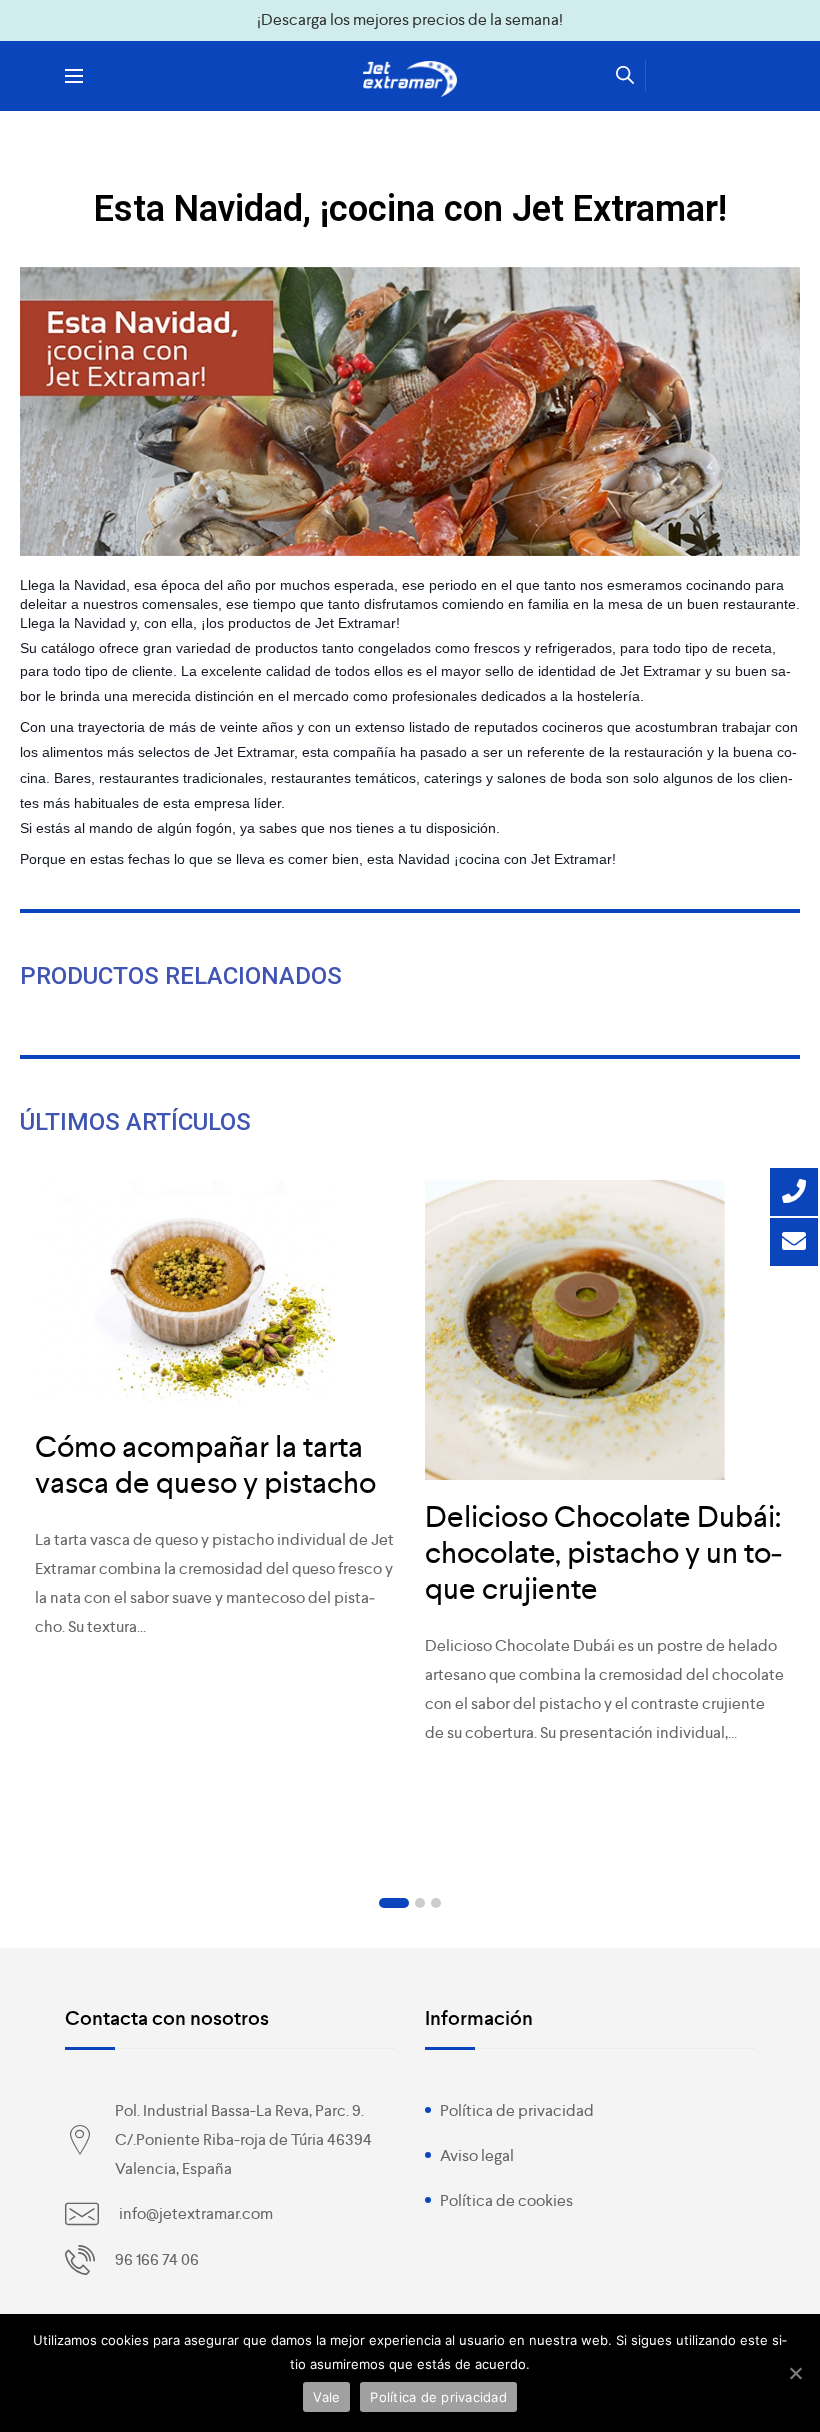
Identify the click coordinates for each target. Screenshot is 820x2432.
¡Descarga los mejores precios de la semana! (410, 19)
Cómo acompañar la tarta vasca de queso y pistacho (205, 1465)
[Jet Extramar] (410, 79)
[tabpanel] (215, 1421)
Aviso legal (477, 2155)
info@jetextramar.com (196, 2213)
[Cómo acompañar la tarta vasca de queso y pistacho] (215, 1295)
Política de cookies (506, 2200)
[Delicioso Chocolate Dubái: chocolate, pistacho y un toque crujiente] (605, 1330)
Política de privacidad (517, 2110)
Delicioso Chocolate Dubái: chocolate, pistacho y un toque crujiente (603, 1553)
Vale (326, 2397)
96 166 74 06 (157, 2259)
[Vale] (795, 2373)
